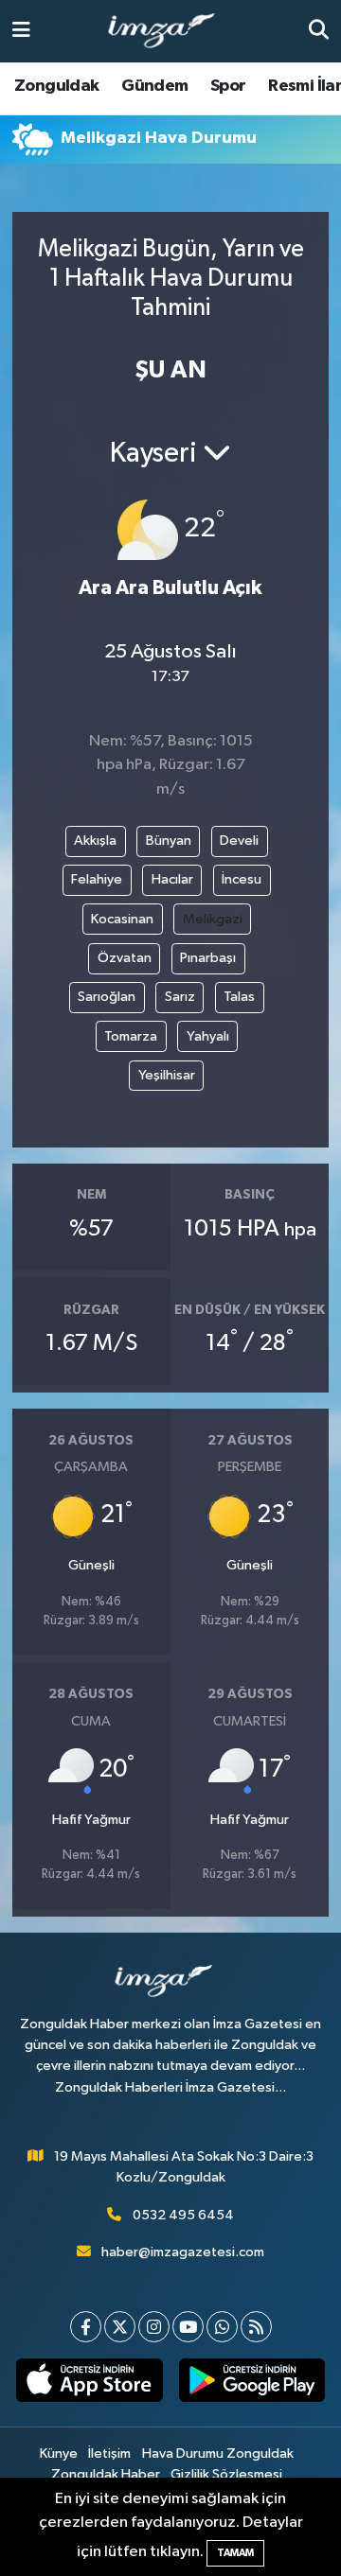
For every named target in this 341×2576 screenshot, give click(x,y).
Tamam (235, 2553)
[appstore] (90, 2384)
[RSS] (256, 2327)
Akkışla (95, 841)
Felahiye (97, 879)
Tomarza (131, 1036)
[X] (120, 2327)
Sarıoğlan (107, 997)
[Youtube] (188, 2327)
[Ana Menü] (21, 31)
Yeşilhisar (167, 1075)
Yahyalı (208, 1036)
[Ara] (319, 31)
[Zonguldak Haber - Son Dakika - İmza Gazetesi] (170, 32)
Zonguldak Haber (106, 2474)
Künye (59, 2453)
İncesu (242, 879)
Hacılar (172, 879)
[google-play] (251, 2384)
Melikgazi (213, 919)
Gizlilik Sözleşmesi (226, 2474)
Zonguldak (57, 86)
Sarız (180, 997)
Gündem (154, 86)
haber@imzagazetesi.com (183, 2252)
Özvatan (125, 958)
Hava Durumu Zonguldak (218, 2453)
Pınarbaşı (208, 958)
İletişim (109, 2453)
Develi (239, 841)
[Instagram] (154, 2327)
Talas (239, 997)
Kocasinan (122, 919)
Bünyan (169, 841)
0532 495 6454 (183, 2215)
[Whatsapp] (222, 2327)
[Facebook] (86, 2327)
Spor (228, 86)
